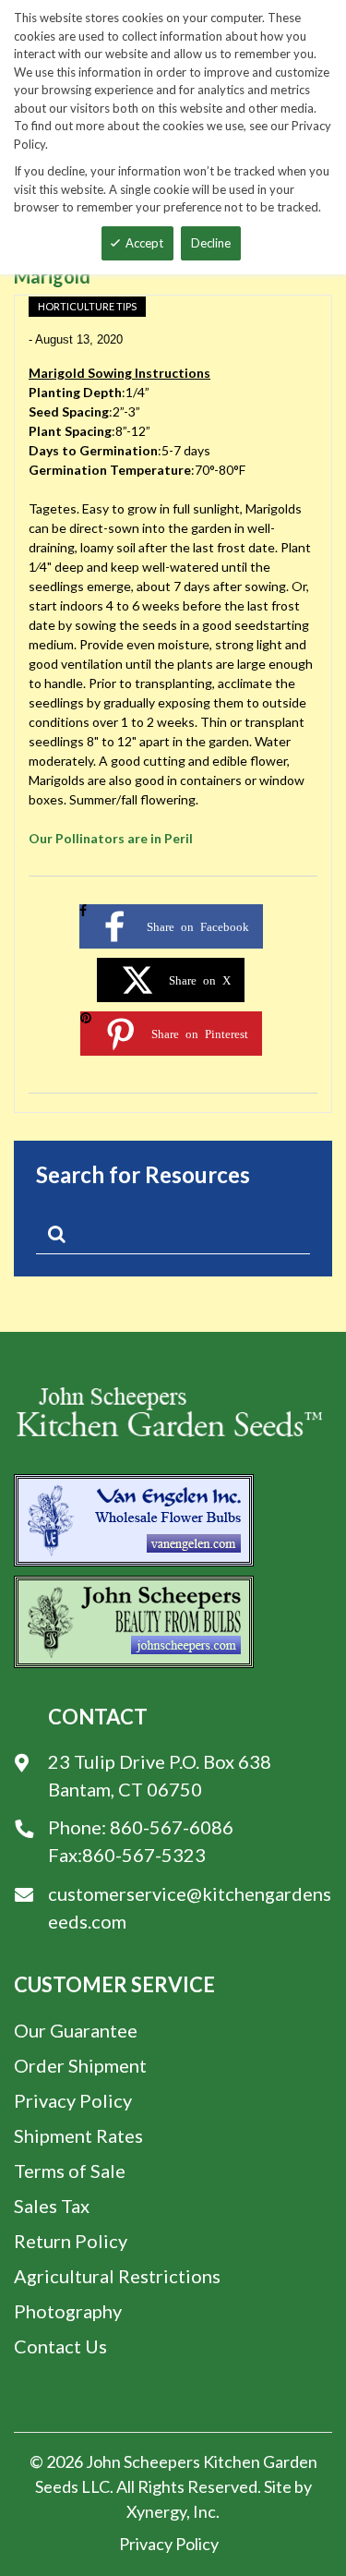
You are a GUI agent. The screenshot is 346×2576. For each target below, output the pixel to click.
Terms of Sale (70, 2171)
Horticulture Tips (87, 306)
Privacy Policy (73, 2100)
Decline (211, 243)
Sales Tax (52, 2206)
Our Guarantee (76, 2030)
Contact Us (60, 2346)
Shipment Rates (78, 2135)
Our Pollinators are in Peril (111, 838)
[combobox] (173, 1238)
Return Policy (71, 2241)
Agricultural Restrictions (117, 2276)
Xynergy (156, 2511)
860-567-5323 (144, 1855)
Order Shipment (80, 2065)
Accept (144, 243)
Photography (68, 2311)
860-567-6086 (172, 1827)
